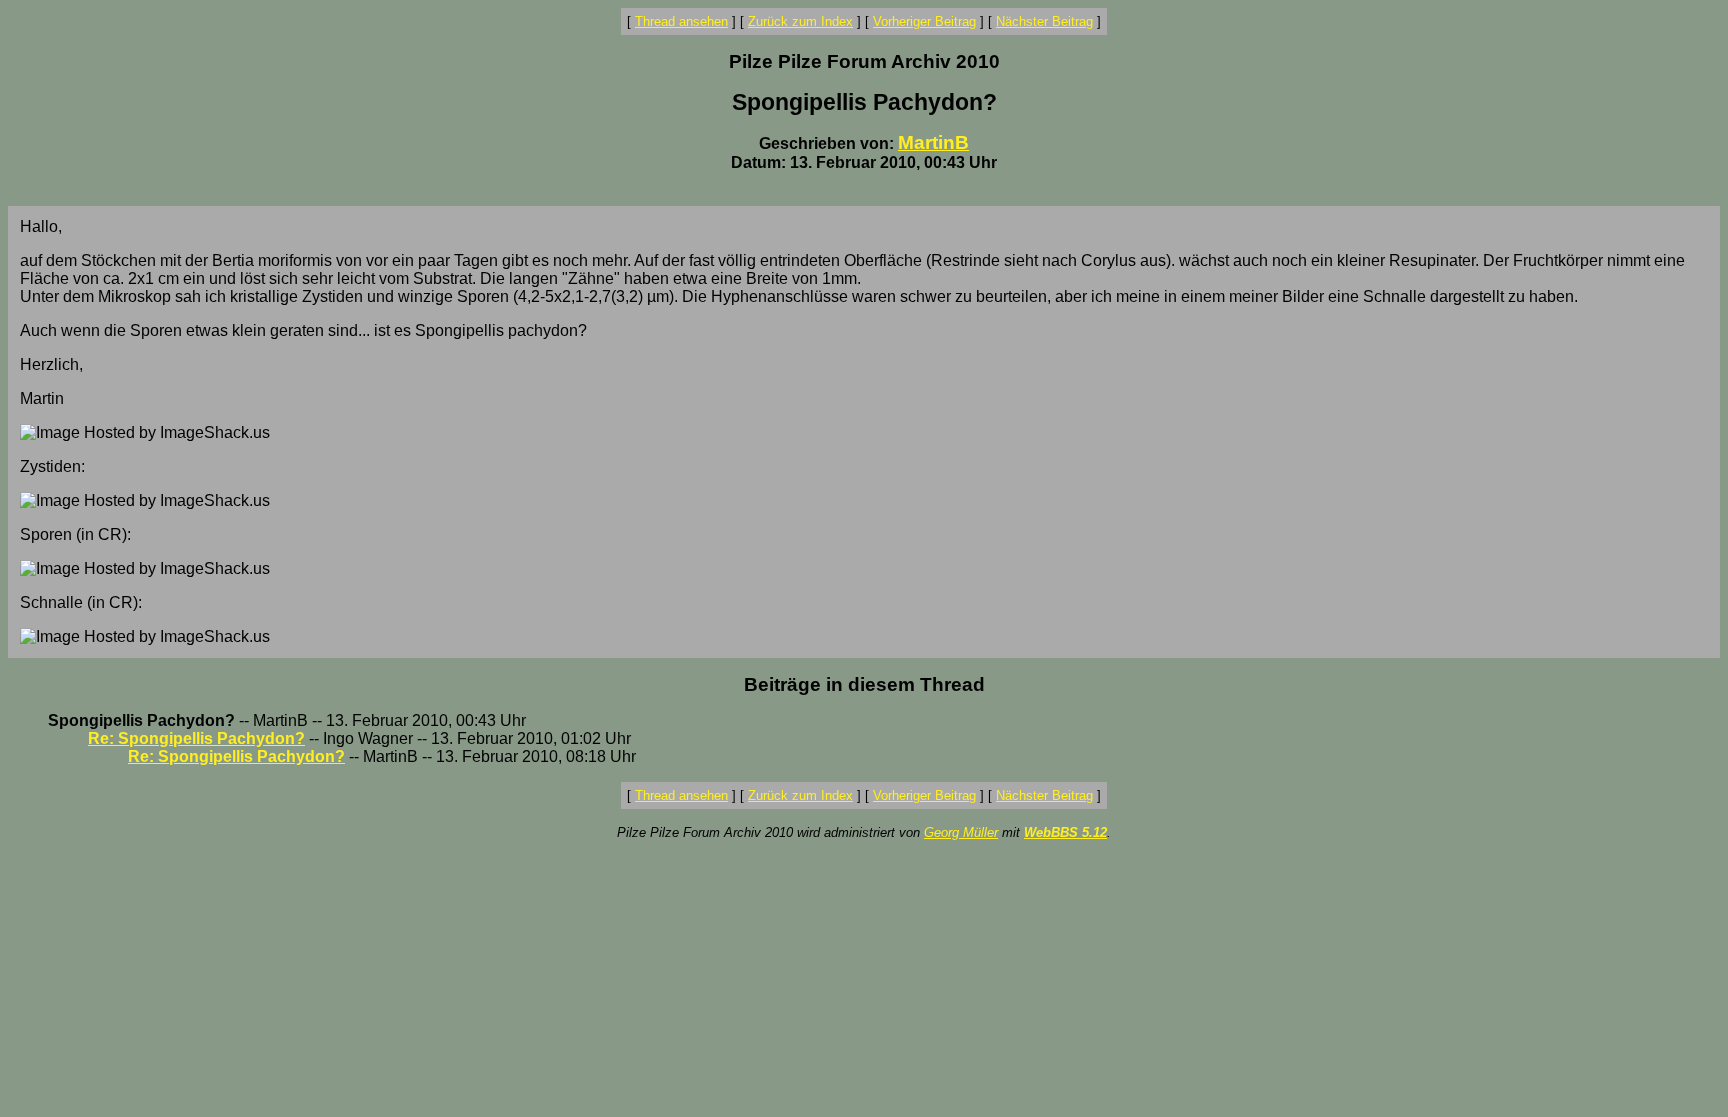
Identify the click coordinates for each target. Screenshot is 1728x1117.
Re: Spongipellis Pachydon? (196, 738)
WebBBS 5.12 (1065, 832)
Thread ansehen (681, 21)
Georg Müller (961, 832)
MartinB (933, 142)
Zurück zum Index (800, 21)
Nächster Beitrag (1044, 21)
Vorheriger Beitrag (924, 21)
